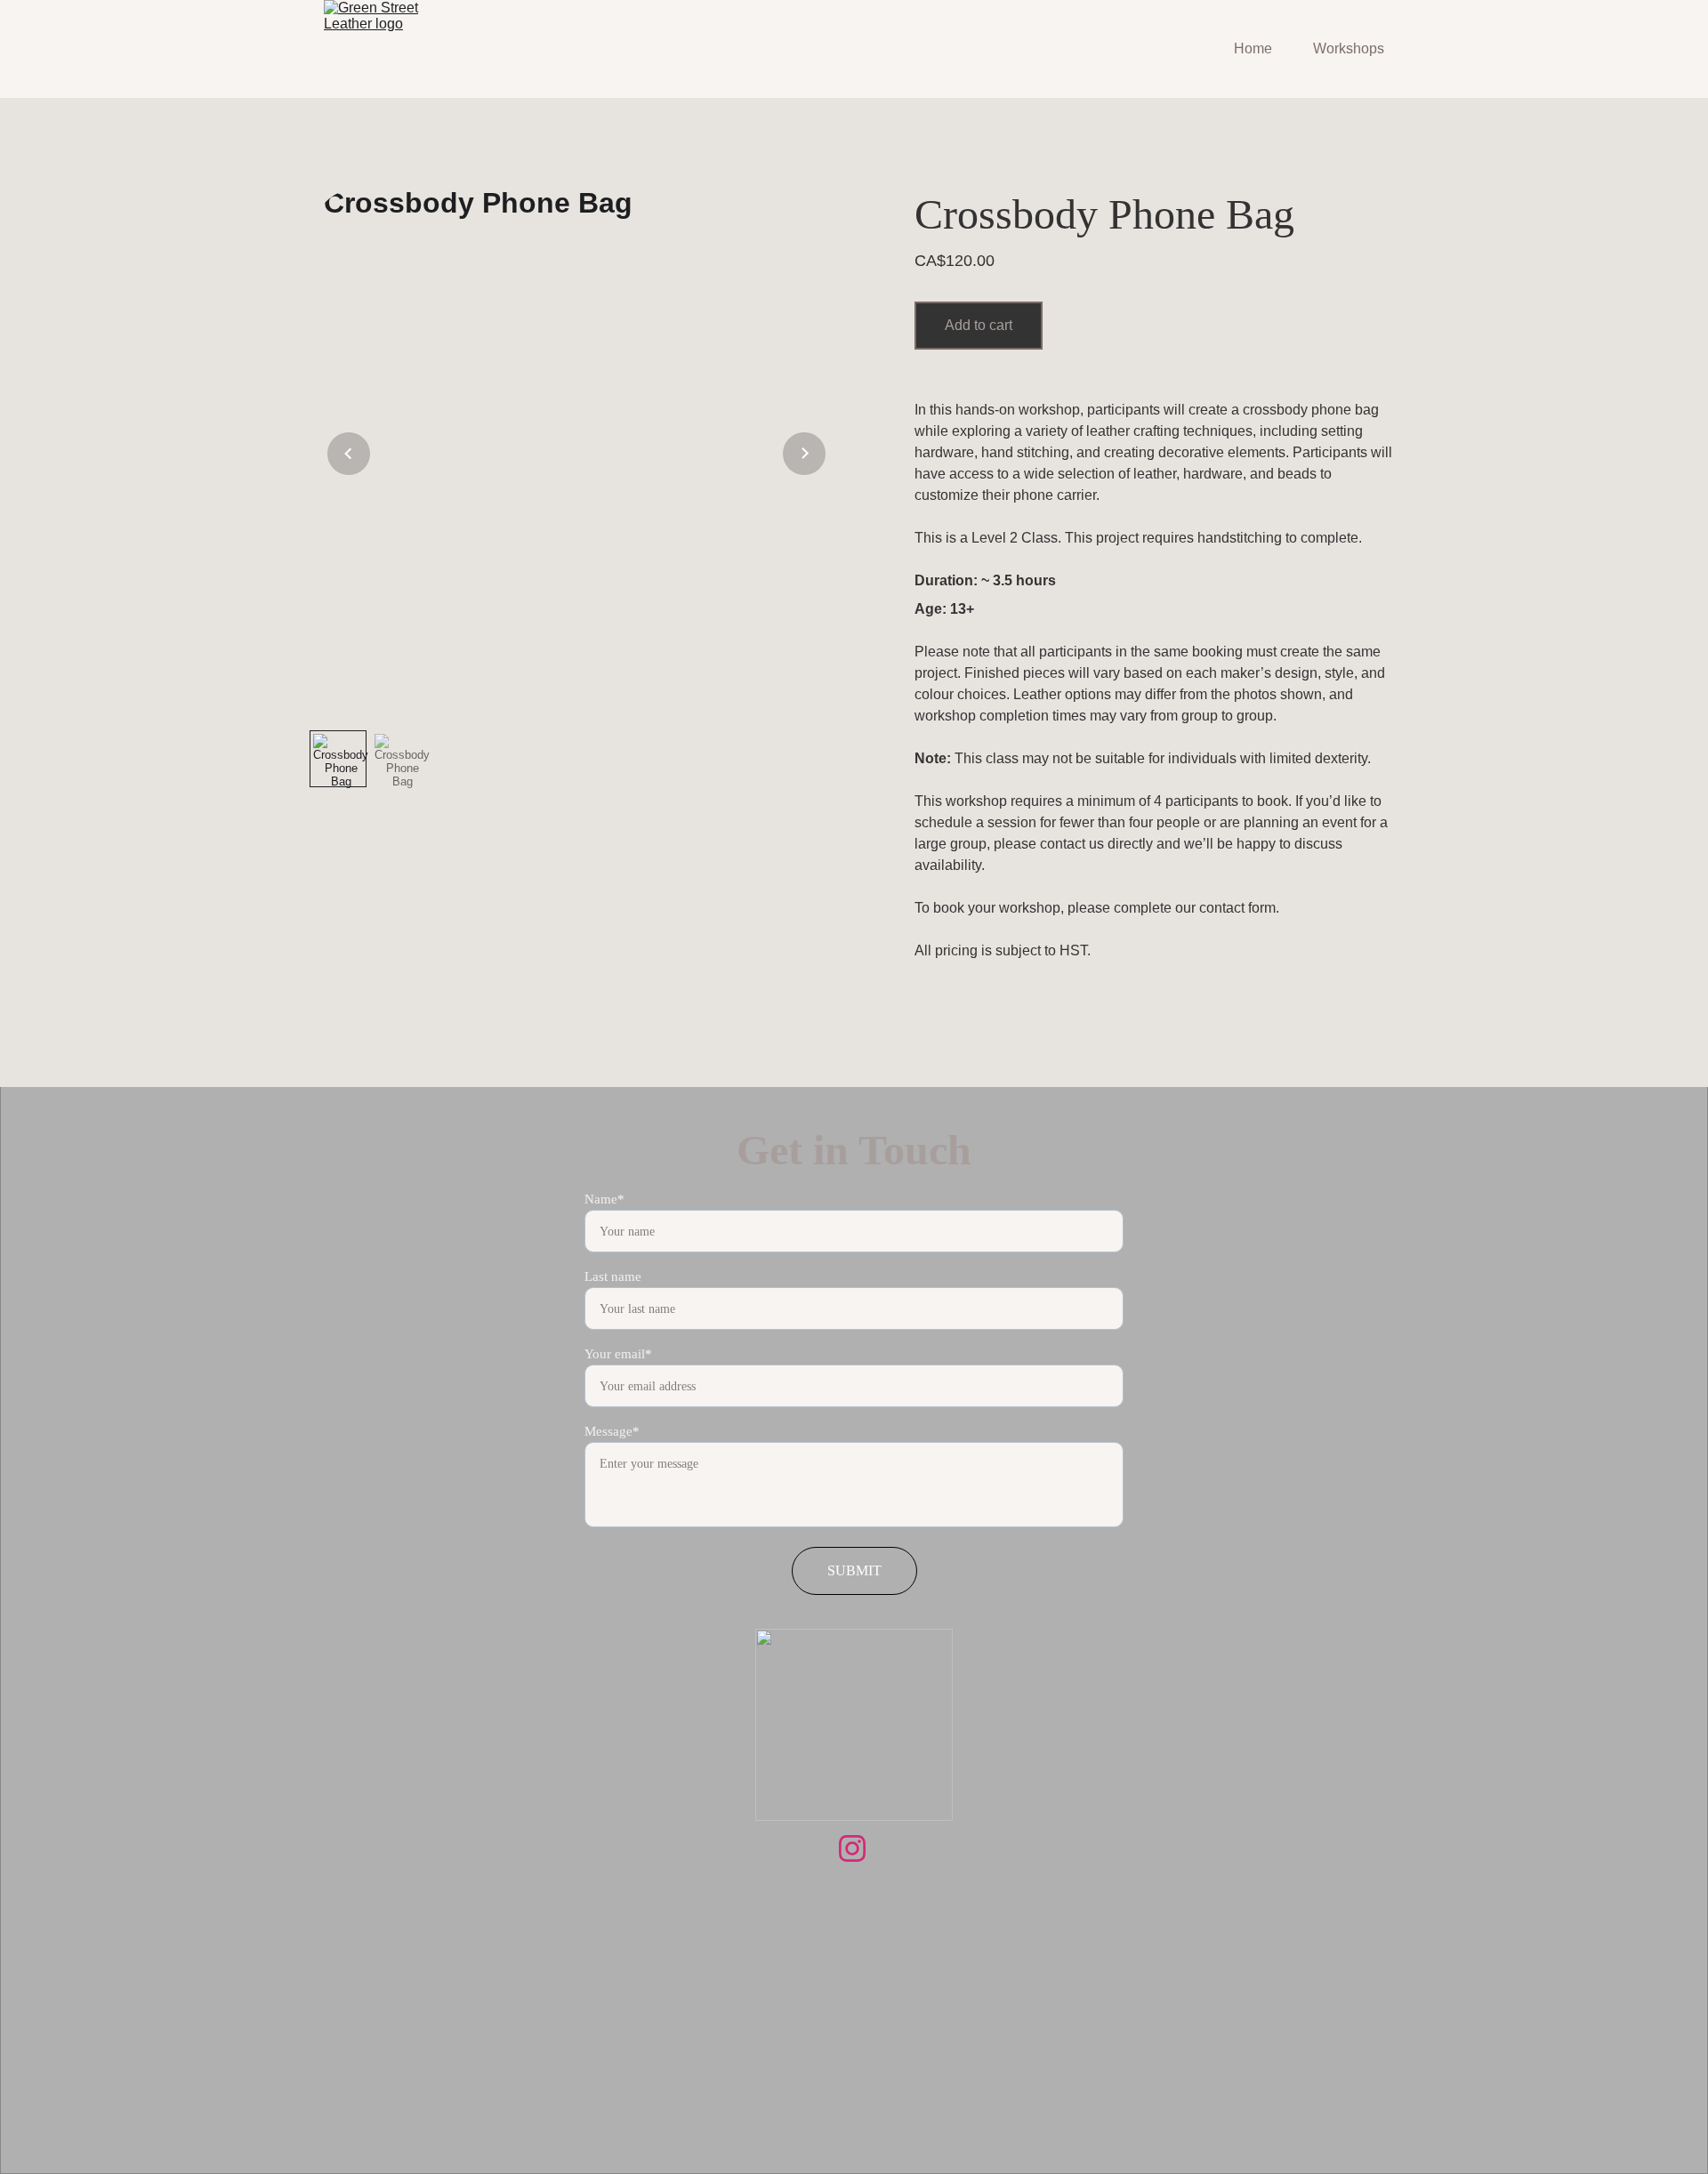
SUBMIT (854, 1570)
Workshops (1349, 48)
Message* (612, 1431)
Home (1253, 48)
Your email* (618, 1354)
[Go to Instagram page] (852, 1848)
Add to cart (979, 325)
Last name (613, 1276)
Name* (604, 1199)
